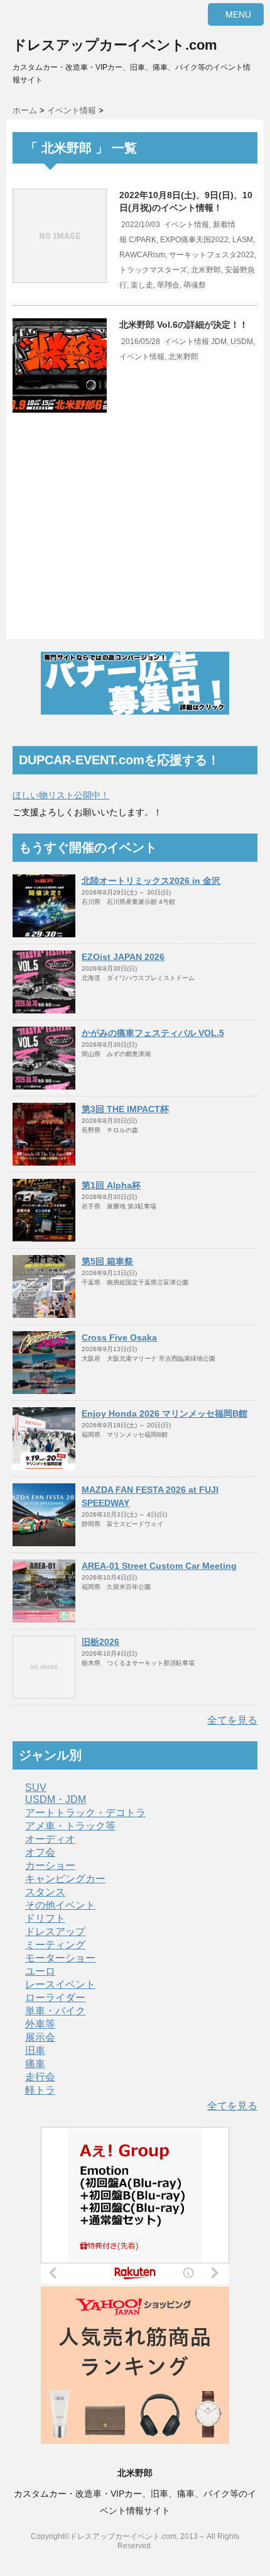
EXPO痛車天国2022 (194, 240)
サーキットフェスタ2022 (212, 255)
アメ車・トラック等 (70, 1826)
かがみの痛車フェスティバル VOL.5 (153, 1033)
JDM (219, 342)
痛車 (35, 2064)
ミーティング (55, 1945)
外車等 (40, 2024)
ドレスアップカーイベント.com (115, 45)
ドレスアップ (55, 1932)
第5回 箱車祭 (107, 1261)
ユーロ (40, 1971)
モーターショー (60, 1958)
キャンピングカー (65, 1879)
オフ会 (40, 1852)
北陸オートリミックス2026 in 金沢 (151, 881)
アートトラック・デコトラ (85, 1813)
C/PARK (143, 240)
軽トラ (40, 2090)
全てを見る (232, 1720)
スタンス (45, 1892)
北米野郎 (206, 270)
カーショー (50, 1865)
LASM (243, 240)
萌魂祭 (195, 285)
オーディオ (50, 1839)
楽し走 (142, 285)
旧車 (35, 2050)
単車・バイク (55, 2011)
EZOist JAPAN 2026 (123, 957)
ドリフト (45, 1918)
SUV (36, 1787)
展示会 (40, 2037)
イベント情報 (186, 225)
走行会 (40, 2077)
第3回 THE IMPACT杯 (125, 1109)
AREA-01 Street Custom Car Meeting (159, 1566)
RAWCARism (142, 255)
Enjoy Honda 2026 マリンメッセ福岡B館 (165, 1413)
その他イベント (60, 1905)
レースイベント (60, 1984)
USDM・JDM (56, 1799)
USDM (242, 342)
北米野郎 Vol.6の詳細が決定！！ (184, 325)
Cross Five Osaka (119, 1337)
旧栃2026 (100, 1642)
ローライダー (55, 1998)
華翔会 (168, 285)
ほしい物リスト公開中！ (61, 795)
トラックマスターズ (153, 270)
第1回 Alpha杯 (111, 1185)
